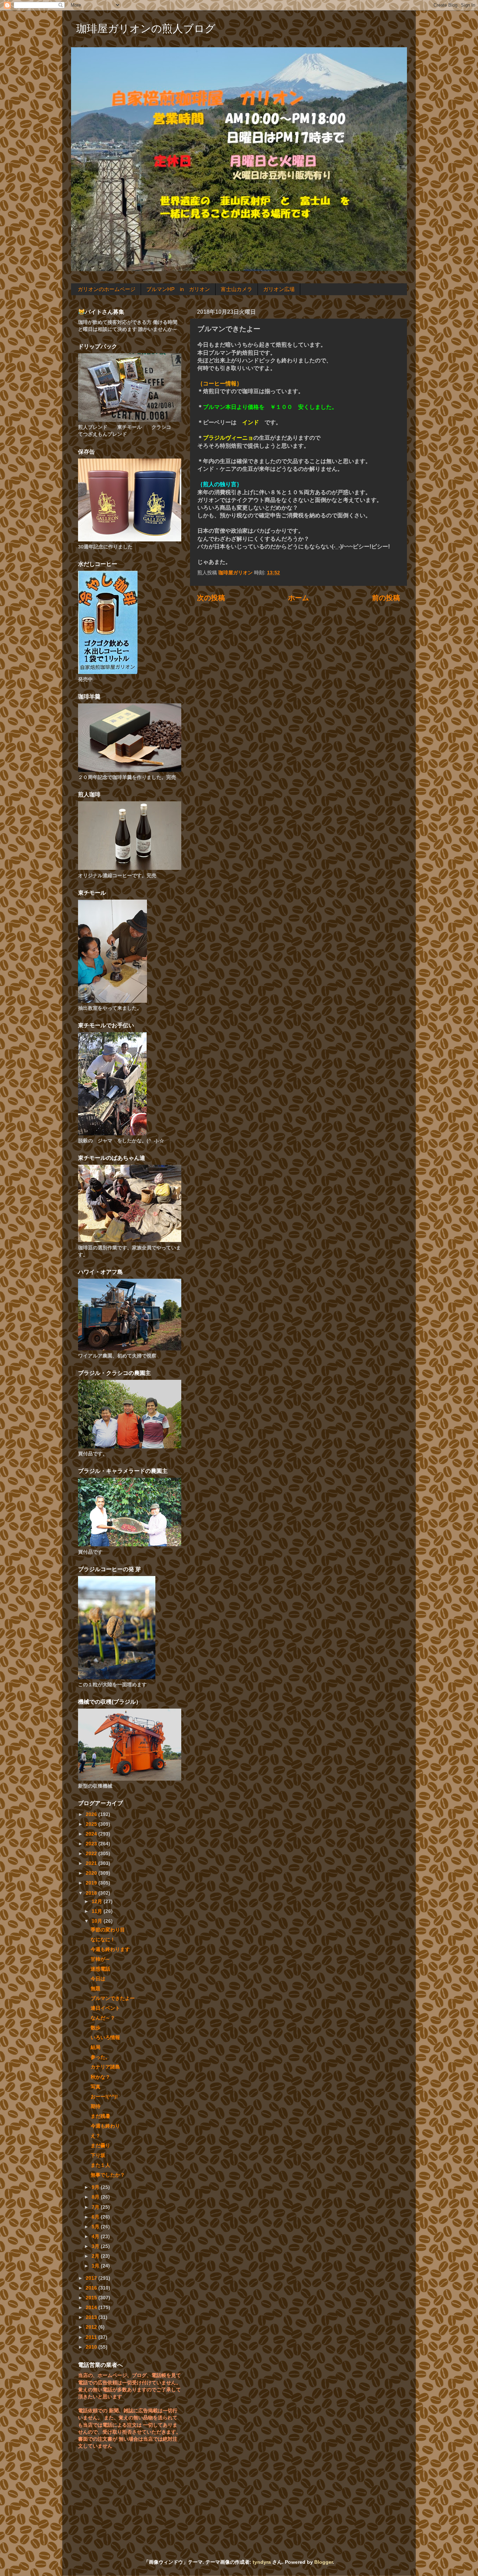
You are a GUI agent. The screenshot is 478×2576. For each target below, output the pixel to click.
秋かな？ (100, 2077)
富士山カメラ (237, 289)
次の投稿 (211, 598)
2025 (92, 1824)
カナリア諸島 (105, 2067)
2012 (92, 2327)
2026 (92, 1814)
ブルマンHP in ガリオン (178, 289)
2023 (92, 1844)
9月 (96, 2187)
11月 (98, 1911)
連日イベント (105, 2008)
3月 (96, 2246)
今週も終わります (110, 1949)
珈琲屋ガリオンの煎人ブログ (146, 29)
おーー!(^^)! (104, 2096)
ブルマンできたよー (113, 1998)
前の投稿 (386, 598)
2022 (92, 1853)
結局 (96, 2047)
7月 (96, 2207)
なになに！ (103, 1939)
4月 (96, 2236)
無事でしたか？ (108, 2175)
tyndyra (262, 2562)
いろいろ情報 (105, 2037)
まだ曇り (100, 2145)
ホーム (298, 598)
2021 (92, 1863)
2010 (92, 2347)
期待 (96, 2106)
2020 (92, 1873)
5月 (96, 2227)
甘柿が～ (100, 1959)
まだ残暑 (100, 2116)
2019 (92, 1883)
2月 (96, 2256)
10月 (98, 1921)
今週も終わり (105, 2126)
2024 (92, 1834)
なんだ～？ (103, 2018)
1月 (96, 2266)
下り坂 (98, 2155)
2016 (92, 2288)
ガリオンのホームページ (107, 289)
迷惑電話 (100, 1969)
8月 (96, 2197)
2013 (92, 2317)
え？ (96, 2136)
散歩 (96, 2028)
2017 (92, 2278)
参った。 (100, 2057)
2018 (92, 1893)
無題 (96, 1988)
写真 (96, 2087)
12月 (98, 1901)
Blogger (324, 2562)
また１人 (100, 2165)
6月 (96, 2217)
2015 (92, 2298)
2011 (92, 2337)
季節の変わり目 (108, 1930)
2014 (92, 2307)
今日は (98, 1979)
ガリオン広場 (279, 289)
